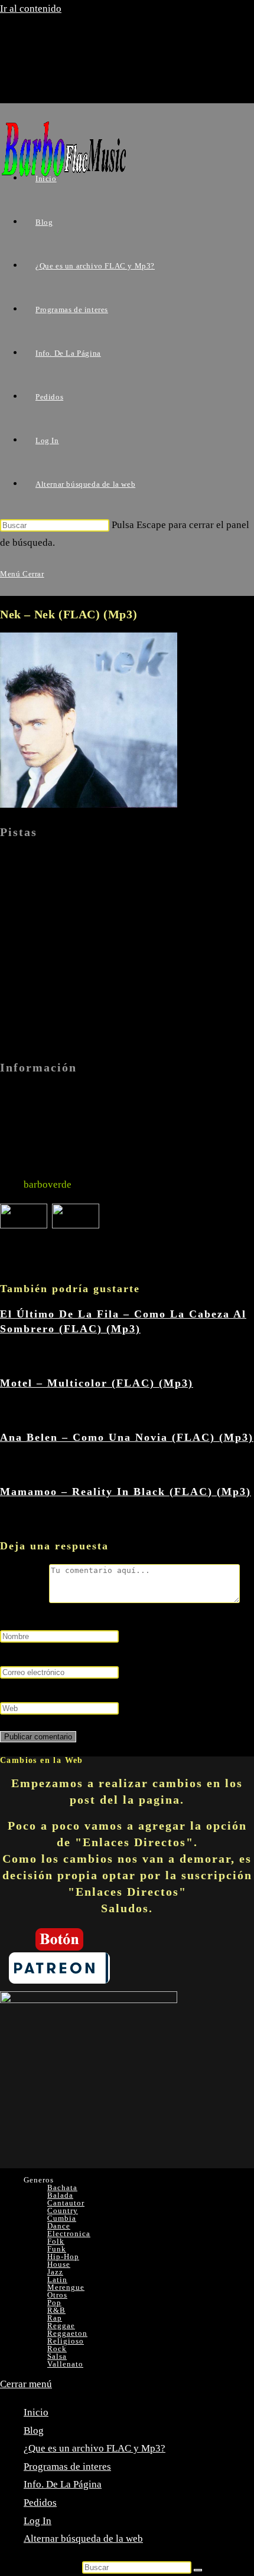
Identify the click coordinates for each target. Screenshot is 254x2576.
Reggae (61, 2326)
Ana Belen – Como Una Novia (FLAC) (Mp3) (127, 1437)
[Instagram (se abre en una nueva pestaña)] (61, 83)
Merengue (66, 2287)
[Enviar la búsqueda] (198, 2570)
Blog (34, 2431)
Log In (38, 2521)
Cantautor (66, 2203)
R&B (56, 2310)
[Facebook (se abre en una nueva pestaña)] (61, 61)
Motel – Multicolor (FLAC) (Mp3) (97, 1383)
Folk (56, 2241)
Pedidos (40, 2503)
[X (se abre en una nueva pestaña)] (61, 40)
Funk (57, 2249)
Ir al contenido (31, 9)
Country (63, 2210)
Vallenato (65, 2364)
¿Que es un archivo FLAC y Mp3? (95, 2448)
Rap (55, 2318)
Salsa (57, 2356)
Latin (57, 2280)
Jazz (55, 2272)
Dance (59, 2226)
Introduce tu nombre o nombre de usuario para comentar (118, 1618)
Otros (57, 2295)
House (59, 2264)
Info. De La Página (63, 2484)
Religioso (66, 2341)
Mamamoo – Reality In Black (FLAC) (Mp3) (126, 1492)
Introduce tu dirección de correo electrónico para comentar (123, 1654)
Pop (54, 2303)
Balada (60, 2195)
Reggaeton (67, 2333)
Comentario (25, 1600)
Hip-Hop (63, 2257)
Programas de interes (67, 2467)
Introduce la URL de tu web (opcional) (80, 1690)
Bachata (62, 2187)
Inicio (36, 2412)
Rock (57, 2349)
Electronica (69, 2233)
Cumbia (62, 2218)
